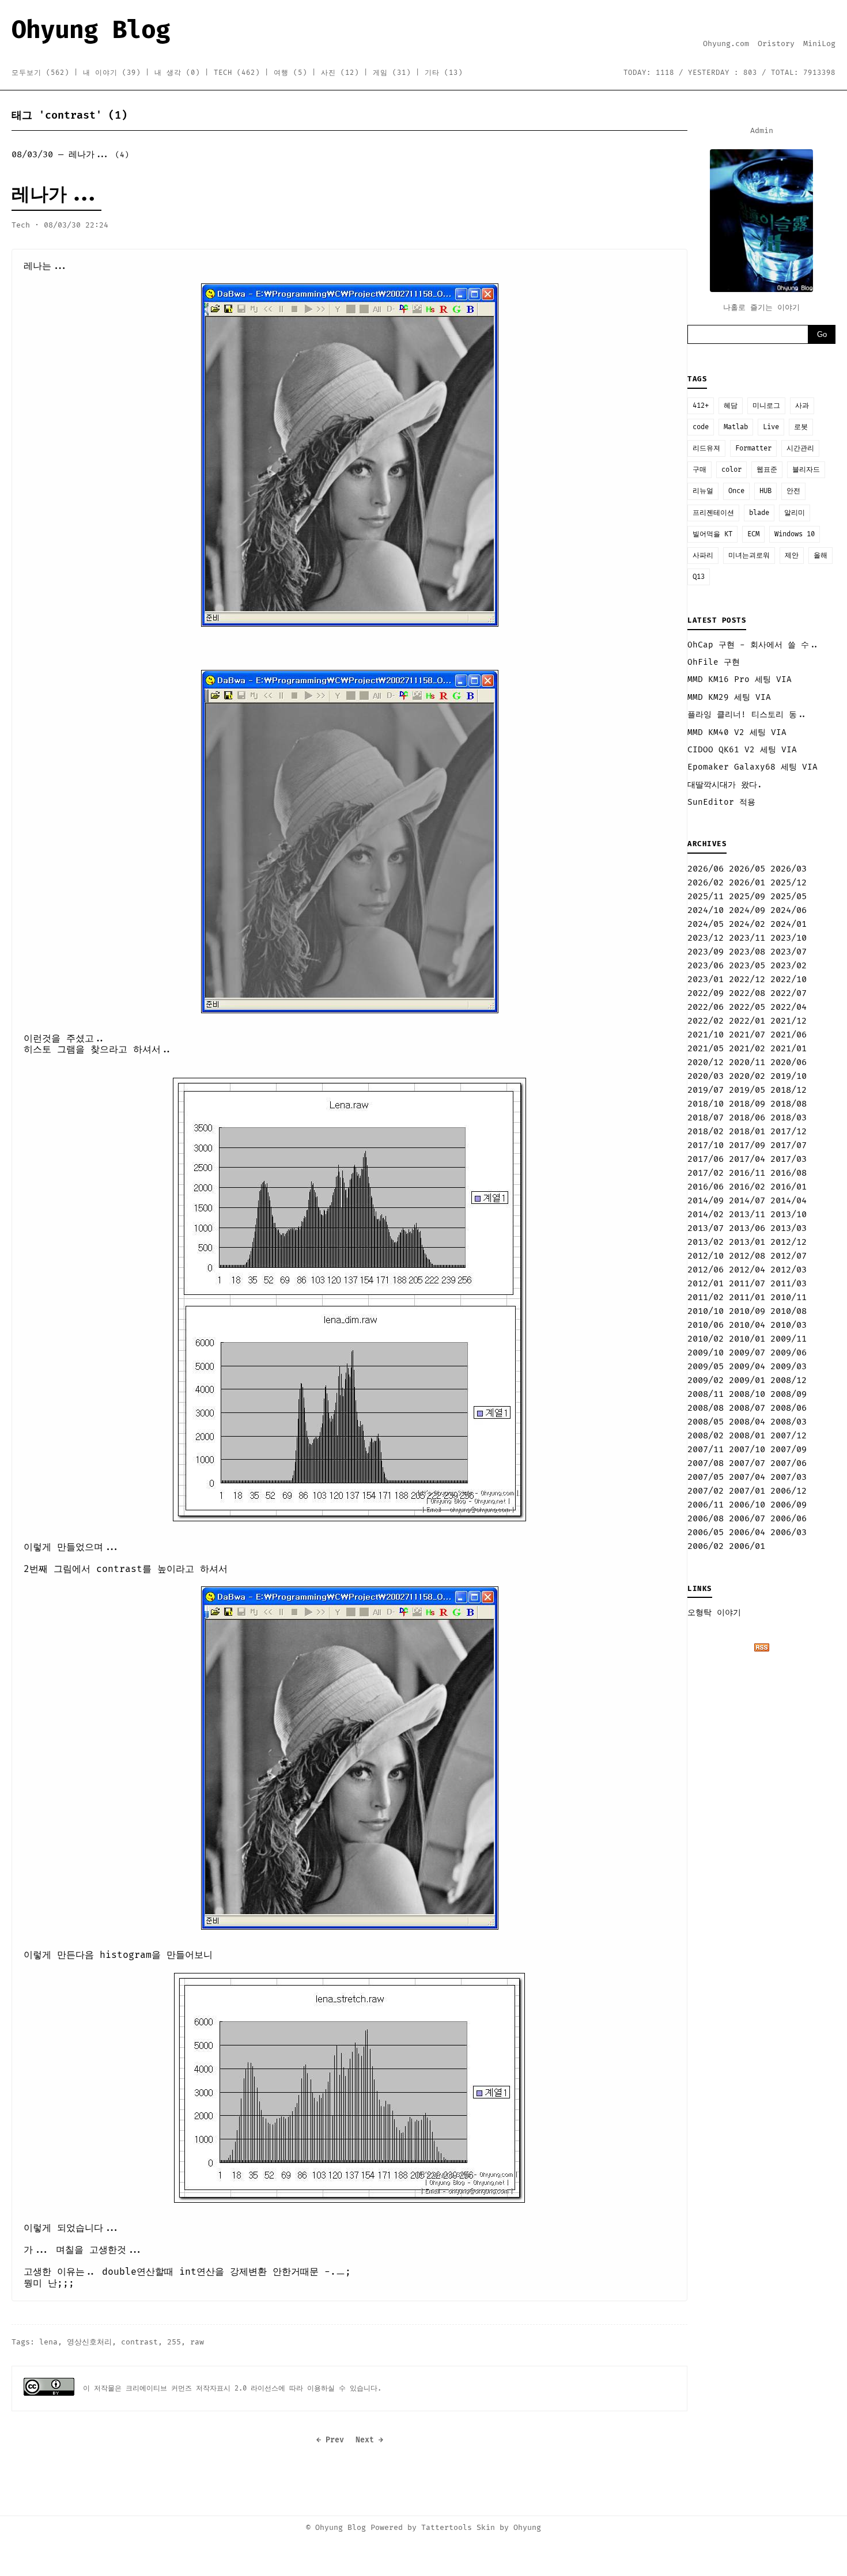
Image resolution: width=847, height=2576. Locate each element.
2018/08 (789, 1104)
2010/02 (706, 1339)
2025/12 (789, 883)
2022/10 (789, 980)
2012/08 (747, 1256)
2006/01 (747, 1546)
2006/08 (706, 1519)
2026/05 (747, 869)
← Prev (330, 2440)
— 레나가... (70, 155)
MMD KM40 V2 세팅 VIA (737, 732)
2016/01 (789, 1187)
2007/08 (706, 1463)
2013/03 (789, 1228)
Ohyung (527, 2528)
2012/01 (706, 1284)
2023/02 (789, 966)
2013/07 (706, 1228)
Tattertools (447, 2528)
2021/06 (789, 1035)
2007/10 (747, 1450)
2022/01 (747, 1021)
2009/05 (706, 1367)
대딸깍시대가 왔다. (725, 785)
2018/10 (706, 1104)
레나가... (56, 195)
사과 (802, 406)
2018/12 (789, 1090)
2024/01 (789, 924)
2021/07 (747, 1035)
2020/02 (747, 1076)
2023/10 (789, 938)
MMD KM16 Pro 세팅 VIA (740, 679)
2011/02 (706, 1298)
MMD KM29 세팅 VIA (729, 697)
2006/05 (706, 1533)
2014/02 (706, 1215)
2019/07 (706, 1090)
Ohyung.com (726, 44)
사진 (340, 73)
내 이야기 (112, 73)
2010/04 (747, 1325)
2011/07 (747, 1284)
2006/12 (789, 1491)
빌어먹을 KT (712, 534)
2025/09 (747, 897)
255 (174, 2342)
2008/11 (706, 1394)
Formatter (753, 448)
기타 (444, 73)
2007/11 (706, 1450)
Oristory (776, 44)
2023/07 (789, 952)
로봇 (801, 427)
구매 (699, 470)
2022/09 (706, 993)
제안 (792, 556)
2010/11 (789, 1298)
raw (197, 2342)
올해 (820, 556)
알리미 (795, 513)
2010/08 (789, 1311)
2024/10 (706, 910)
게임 (392, 73)
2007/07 (747, 1463)
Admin (762, 131)
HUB (765, 491)
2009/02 (706, 1380)
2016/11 (747, 1173)
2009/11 (789, 1339)
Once (736, 491)
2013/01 (747, 1242)
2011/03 (789, 1284)
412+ (701, 406)
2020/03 (706, 1076)
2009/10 (706, 1353)
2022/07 (789, 993)
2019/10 (789, 1076)
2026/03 (789, 869)
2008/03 (789, 1422)
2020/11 (747, 1062)
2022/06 (706, 1007)
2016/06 (706, 1187)
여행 (290, 73)
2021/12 (789, 1021)
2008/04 (747, 1422)
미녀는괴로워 (749, 556)
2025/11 (706, 897)
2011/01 (747, 1298)
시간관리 (800, 448)
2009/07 (747, 1353)
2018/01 (747, 1132)
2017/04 (747, 1159)
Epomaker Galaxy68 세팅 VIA (753, 767)
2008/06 (789, 1408)
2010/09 (747, 1311)
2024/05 (706, 924)
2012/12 (789, 1242)
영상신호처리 (89, 2342)
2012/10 (706, 1256)
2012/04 (747, 1270)
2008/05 (706, 1422)
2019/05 (747, 1090)
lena (48, 2342)
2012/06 (706, 1270)
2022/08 (747, 993)
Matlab (736, 427)
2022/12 (747, 980)
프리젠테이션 (713, 513)
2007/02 (706, 1491)
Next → (369, 2440)
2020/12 (706, 1062)
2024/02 (747, 924)
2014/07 (747, 1201)
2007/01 (747, 1491)
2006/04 (747, 1533)
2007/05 (706, 1477)
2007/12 (789, 1436)
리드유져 (706, 448)
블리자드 (806, 470)
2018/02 (706, 1132)
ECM (753, 534)
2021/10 (706, 1035)
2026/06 (706, 869)
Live (771, 427)
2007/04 (747, 1477)
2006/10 (747, 1505)
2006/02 (706, 1546)
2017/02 (706, 1173)
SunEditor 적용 (721, 802)
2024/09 (747, 910)
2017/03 (789, 1159)
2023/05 (747, 966)
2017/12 (789, 1132)
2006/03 (789, 1533)
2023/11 (747, 938)
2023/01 (706, 980)
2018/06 (747, 1118)
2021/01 (789, 1049)
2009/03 (789, 1367)
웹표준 (767, 470)
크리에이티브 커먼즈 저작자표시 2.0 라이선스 (202, 2389)
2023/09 (706, 952)
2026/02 (706, 883)
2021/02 (747, 1049)
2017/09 (747, 1145)
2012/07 (789, 1256)
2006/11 (706, 1505)
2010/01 (747, 1339)
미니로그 (766, 406)
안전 (793, 491)
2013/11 (747, 1215)
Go (822, 334)
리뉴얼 (703, 491)
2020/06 (789, 1062)
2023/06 (706, 966)
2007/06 (789, 1463)
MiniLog (819, 44)
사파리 (703, 556)
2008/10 (747, 1394)
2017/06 (706, 1159)
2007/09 (789, 1450)
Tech (237, 73)
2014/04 (789, 1201)
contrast (139, 2342)
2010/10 (706, 1311)
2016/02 (747, 1187)
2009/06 (789, 1353)
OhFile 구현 (714, 662)
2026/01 (747, 883)
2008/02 (706, 1436)
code (701, 427)
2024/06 (789, 910)
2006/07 (747, 1519)
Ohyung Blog (91, 31)
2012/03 (789, 1270)
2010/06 (706, 1325)
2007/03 (789, 1477)
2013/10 (789, 1215)
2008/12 (789, 1380)
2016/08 (789, 1173)
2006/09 (789, 1505)
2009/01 (747, 1380)
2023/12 (706, 938)
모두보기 (40, 73)
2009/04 (747, 1367)
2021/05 (706, 1049)
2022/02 (706, 1021)
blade (759, 513)
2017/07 (789, 1145)
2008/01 (747, 1436)
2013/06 (747, 1228)
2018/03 (789, 1118)
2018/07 (706, 1118)
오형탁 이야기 (714, 1613)
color (731, 470)
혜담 (731, 406)
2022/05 (747, 1007)
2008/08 (706, 1408)
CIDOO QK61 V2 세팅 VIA (742, 750)
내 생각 (177, 73)
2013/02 (706, 1242)
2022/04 (789, 1007)
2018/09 (747, 1104)
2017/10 (706, 1145)
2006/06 (789, 1519)
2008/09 (789, 1394)
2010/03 (789, 1325)
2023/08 (747, 952)
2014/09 (706, 1201)
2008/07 (747, 1408)
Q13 (699, 577)
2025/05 (789, 897)
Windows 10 (795, 534)
